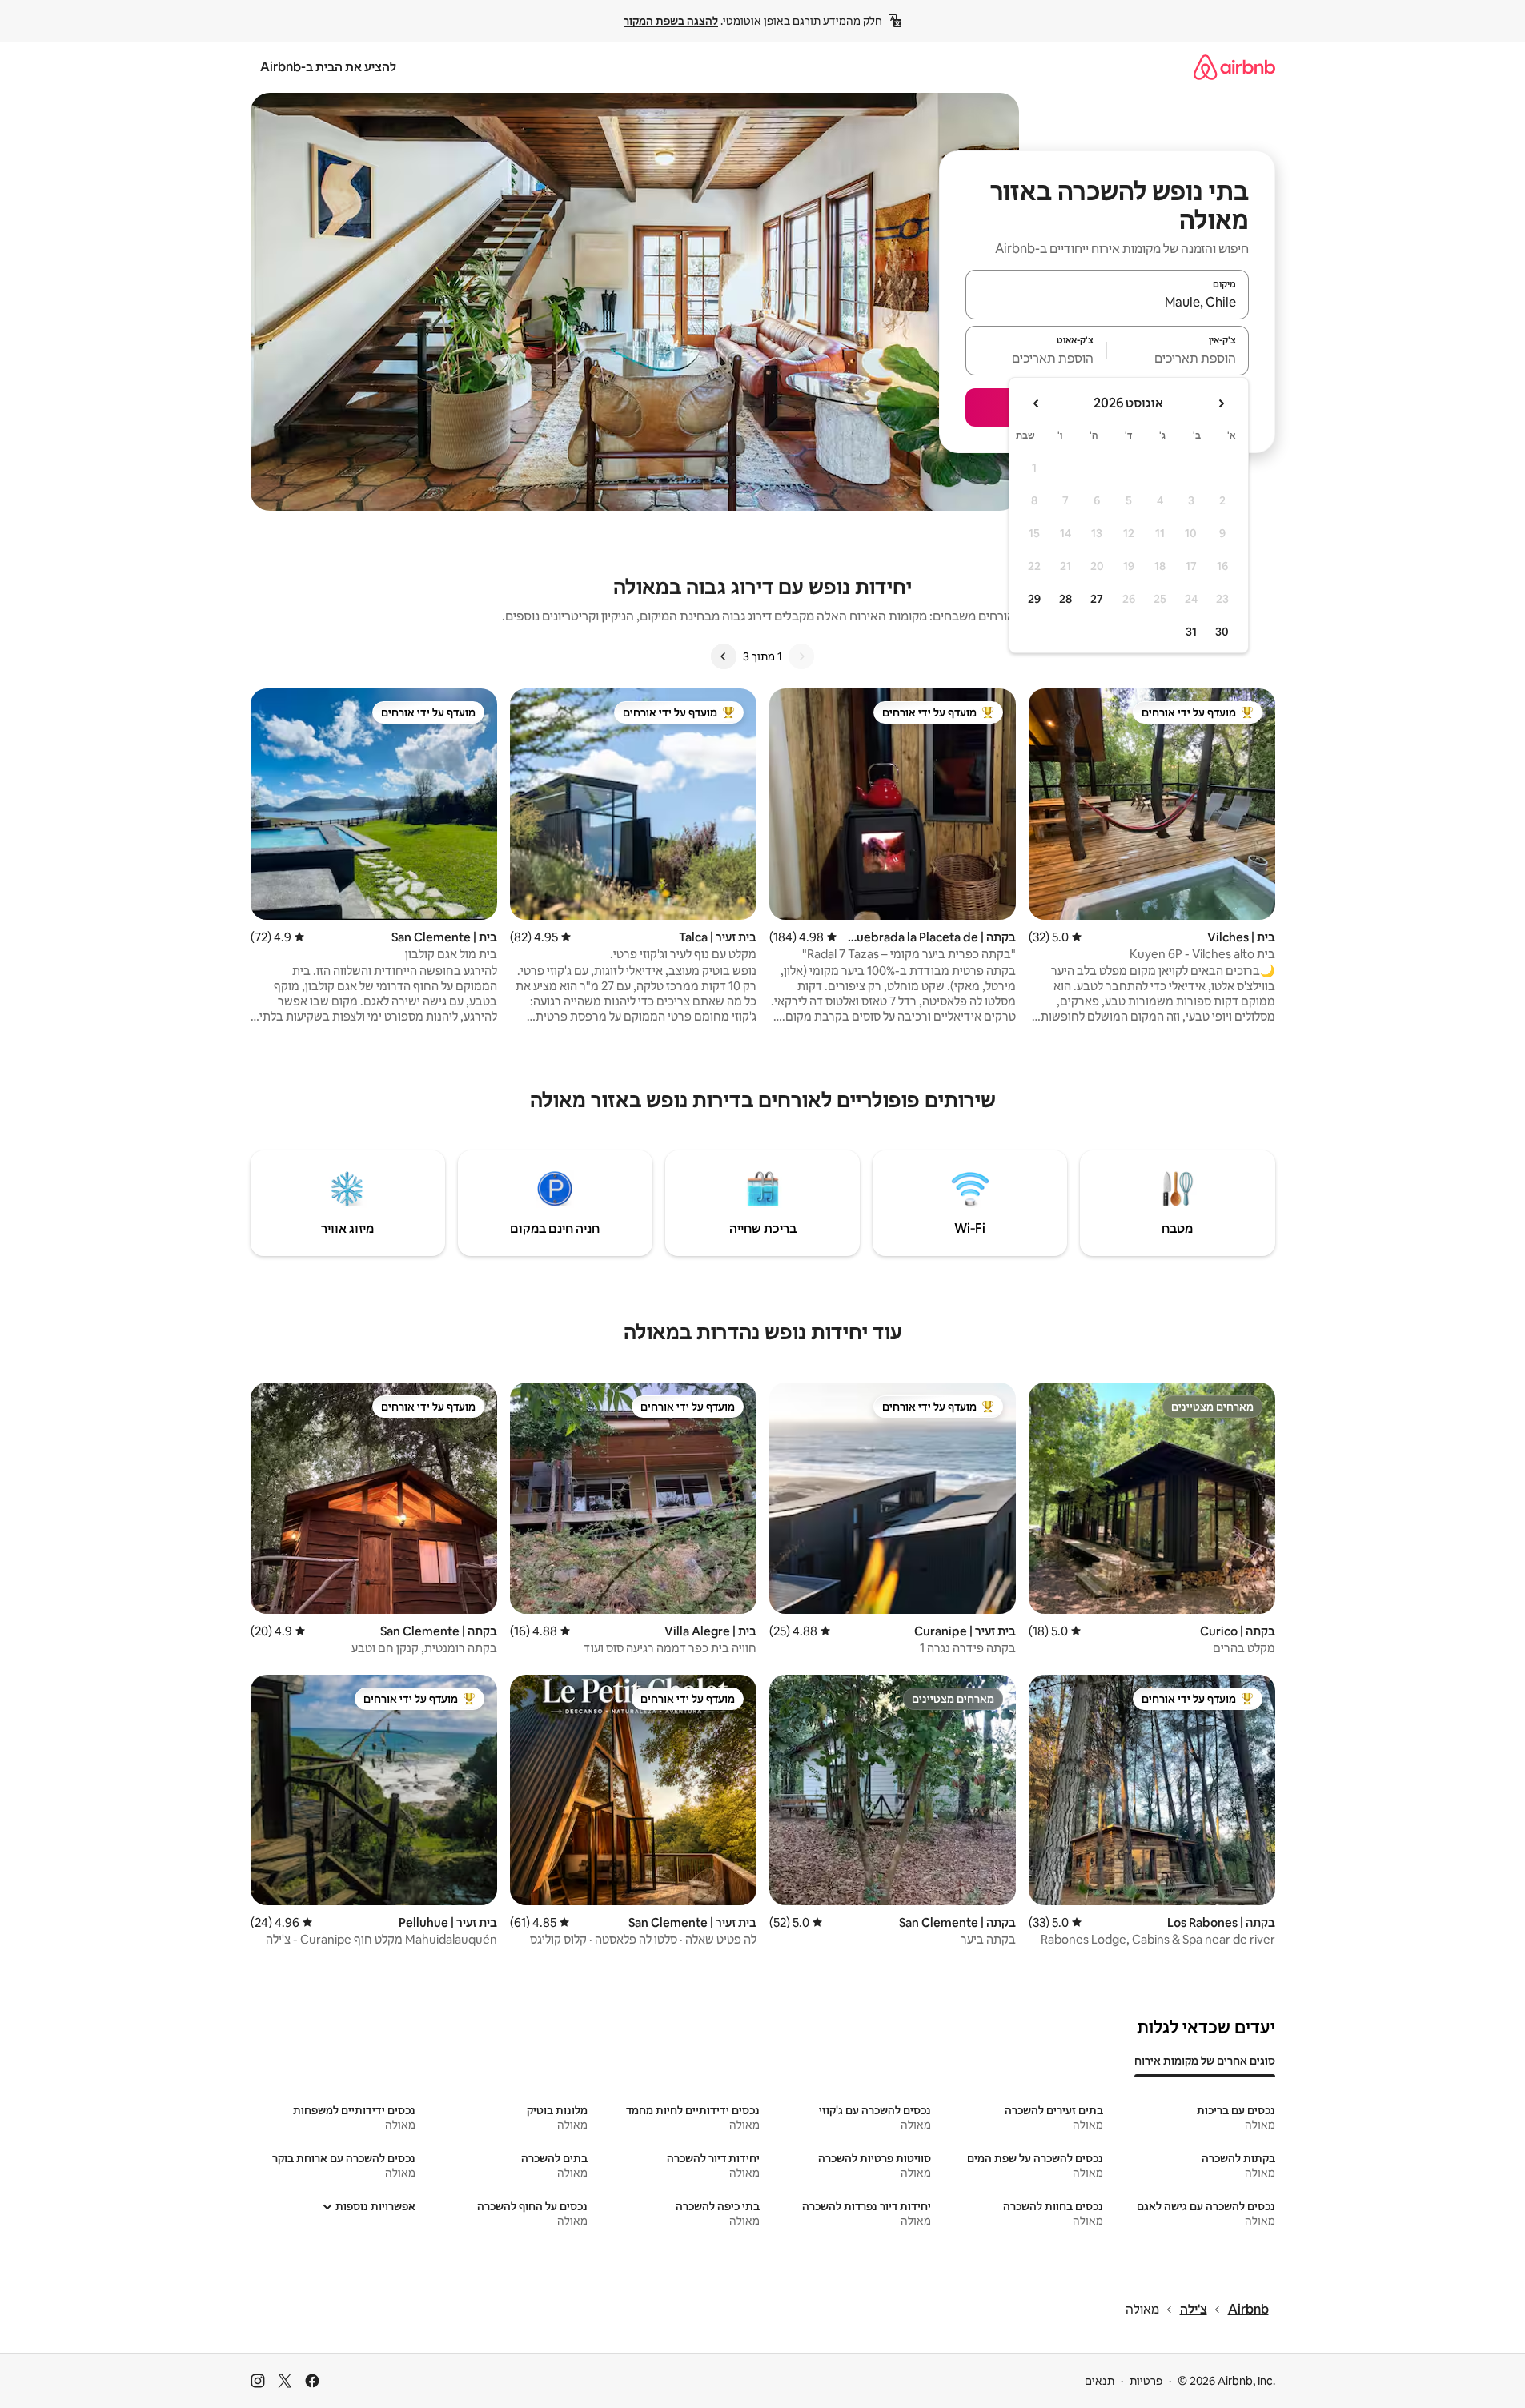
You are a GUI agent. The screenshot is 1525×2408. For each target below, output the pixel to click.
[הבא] (724, 656)
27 (1097, 599)
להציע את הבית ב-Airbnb (328, 67)
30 (1222, 632)
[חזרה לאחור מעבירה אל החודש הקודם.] (1221, 403)
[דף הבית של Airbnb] (1234, 67)
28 (1065, 599)
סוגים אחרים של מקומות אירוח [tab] (1205, 2061)
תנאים (1100, 2381)
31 (1191, 632)
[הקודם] (801, 656)
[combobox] (1107, 302)
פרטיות (1146, 2381)
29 (1034, 599)
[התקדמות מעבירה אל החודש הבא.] (1037, 403)
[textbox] (1178, 358)
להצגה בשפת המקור (671, 21)
